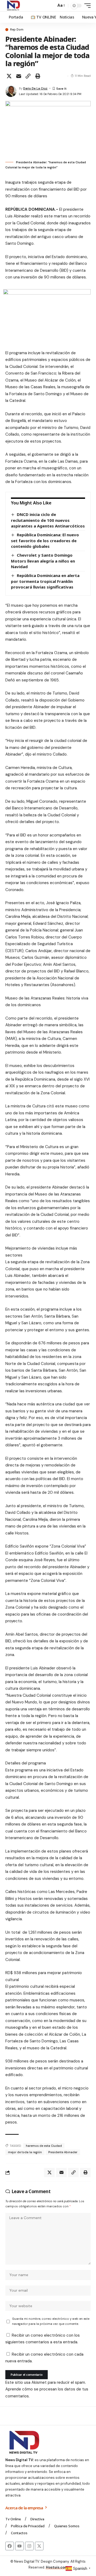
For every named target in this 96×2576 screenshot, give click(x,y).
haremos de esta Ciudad (44, 2146)
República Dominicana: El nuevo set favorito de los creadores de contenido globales (45, 540)
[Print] (38, 76)
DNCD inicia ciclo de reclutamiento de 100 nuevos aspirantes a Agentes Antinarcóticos (48, 520)
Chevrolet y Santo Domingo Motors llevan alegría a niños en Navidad (43, 561)
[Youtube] (19, 2546)
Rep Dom (17, 30)
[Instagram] (29, 2546)
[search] (51, 6)
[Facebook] (10, 2546)
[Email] (19, 76)
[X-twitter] (39, 2546)
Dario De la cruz (35, 88)
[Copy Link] (28, 76)
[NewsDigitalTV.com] (13, 6)
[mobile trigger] (86, 6)
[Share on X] (9, 76)
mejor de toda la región (25, 2152)
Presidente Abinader (63, 2152)
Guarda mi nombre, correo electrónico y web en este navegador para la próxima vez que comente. (51, 2321)
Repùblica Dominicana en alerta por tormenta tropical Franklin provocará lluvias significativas (45, 581)
